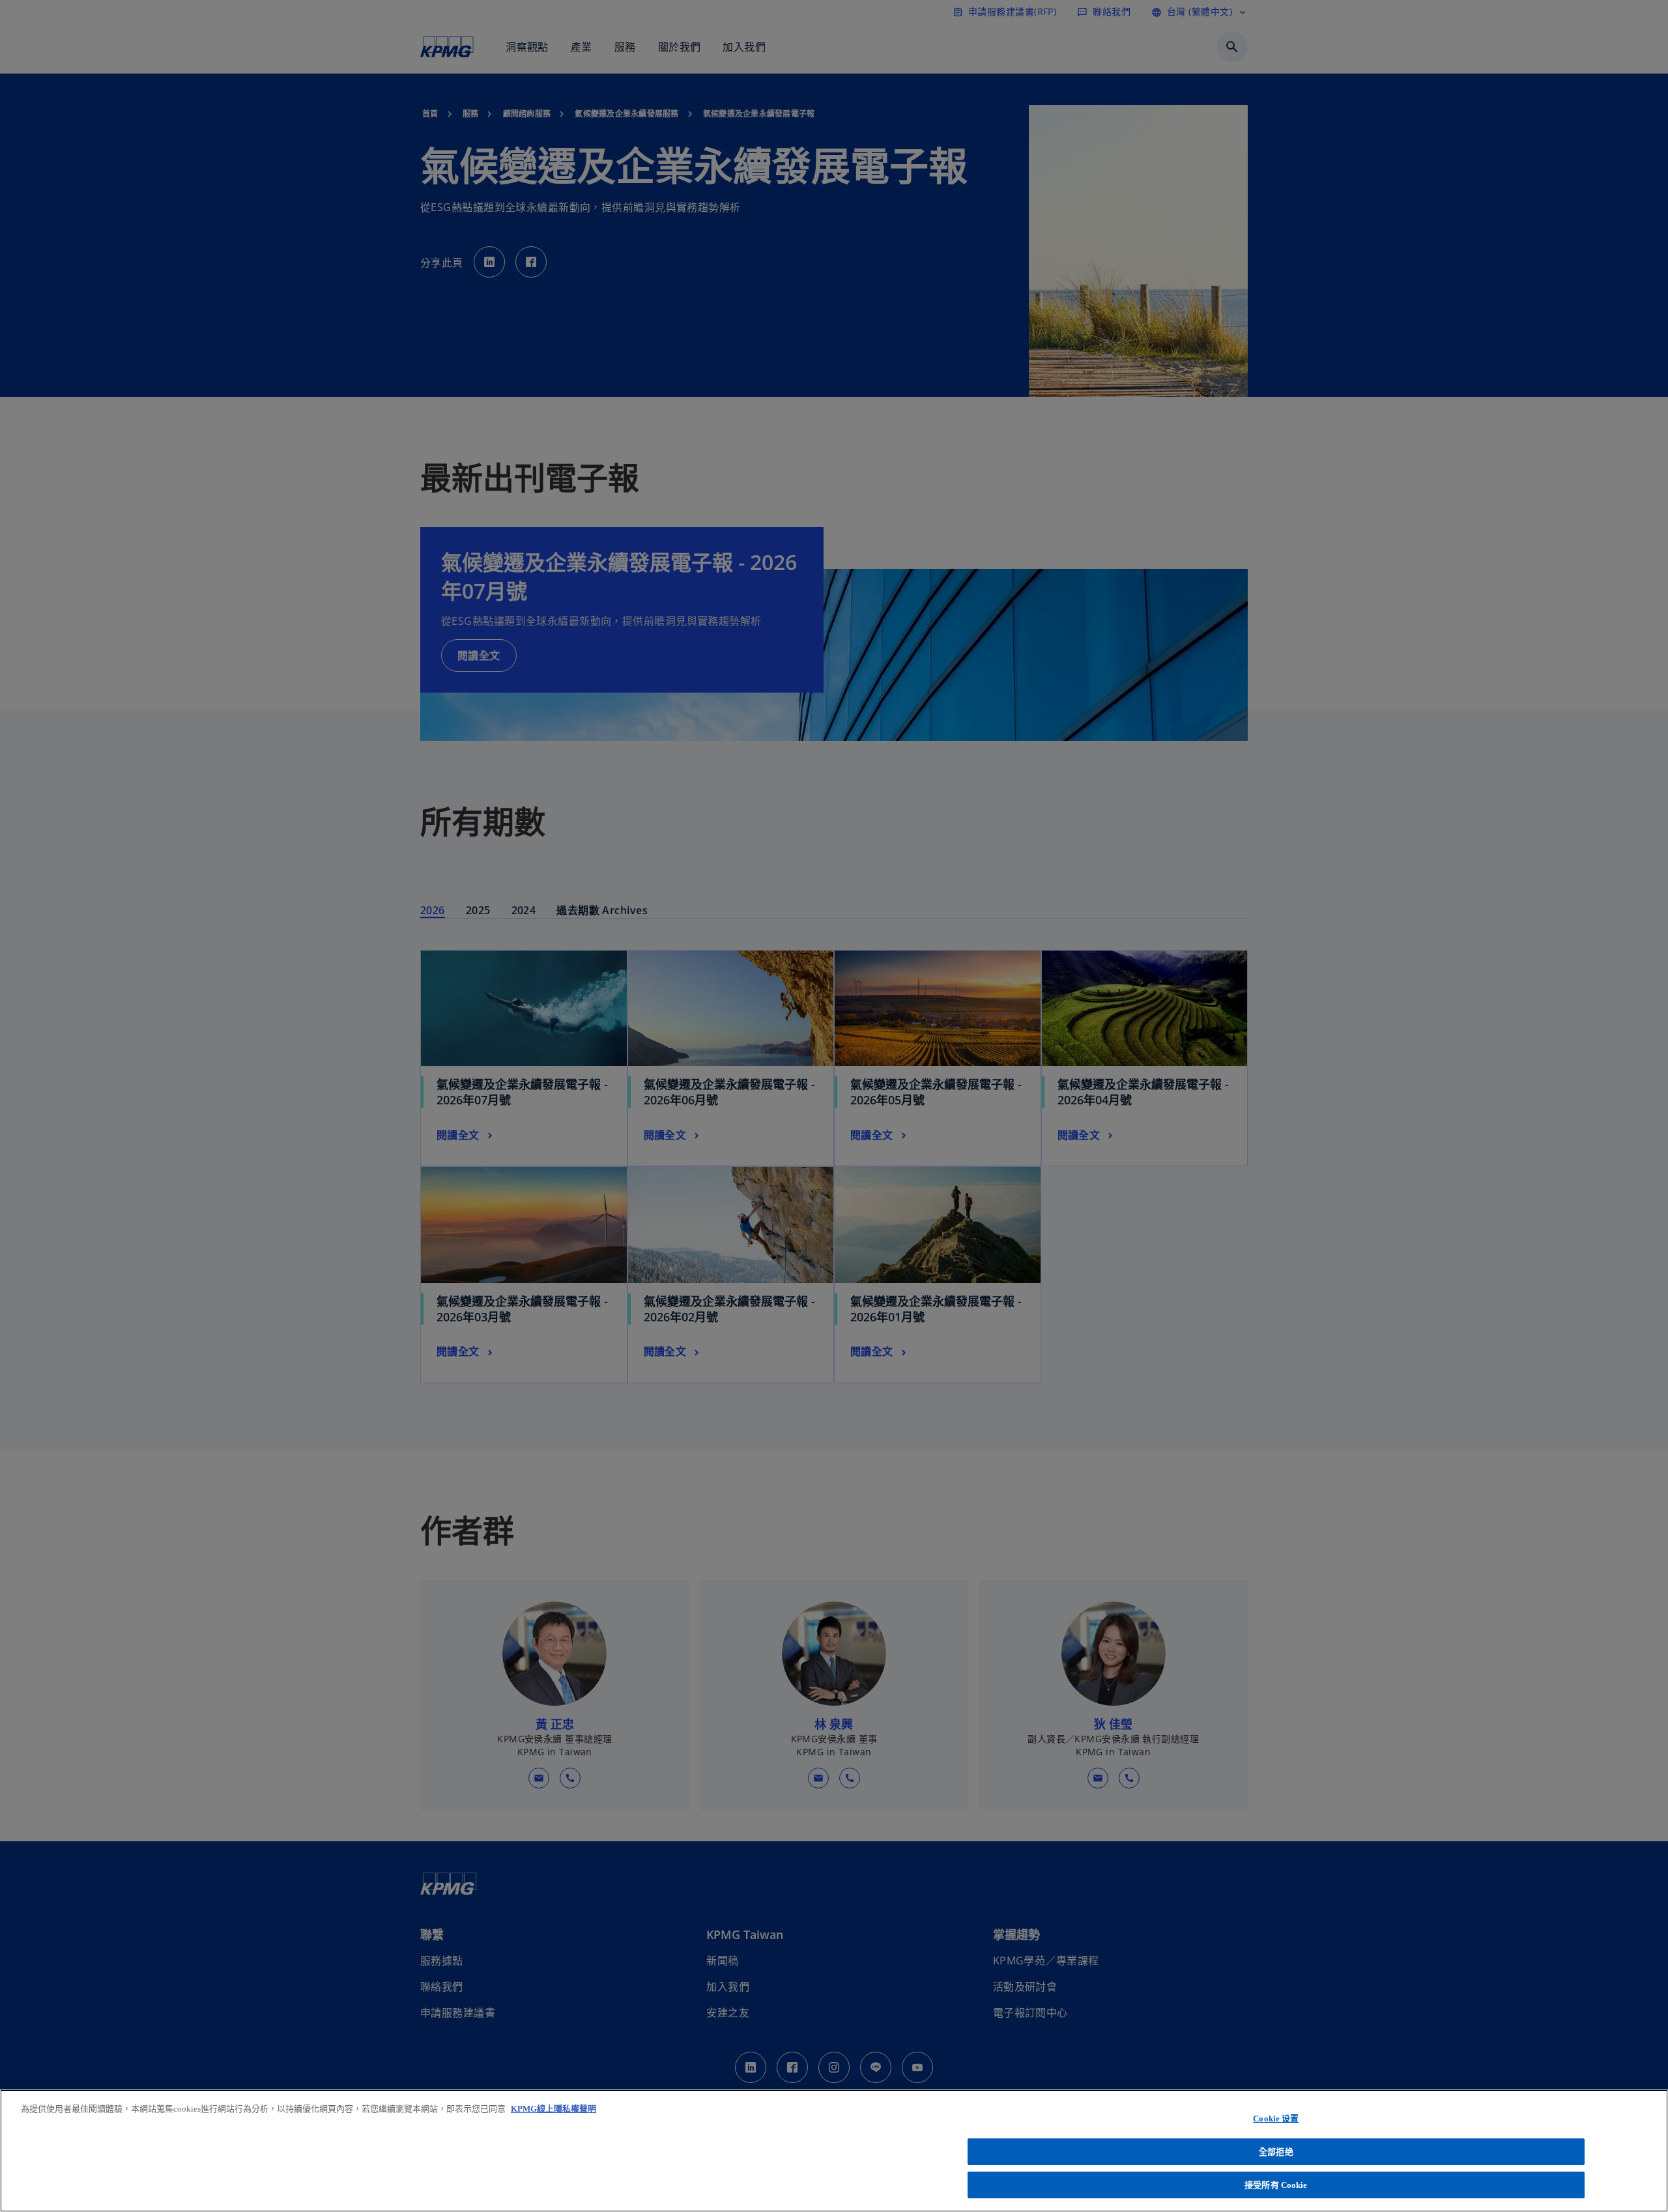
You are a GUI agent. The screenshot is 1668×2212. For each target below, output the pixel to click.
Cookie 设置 (1276, 2119)
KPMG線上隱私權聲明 (554, 2109)
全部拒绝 (1276, 2152)
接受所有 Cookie (1276, 2185)
